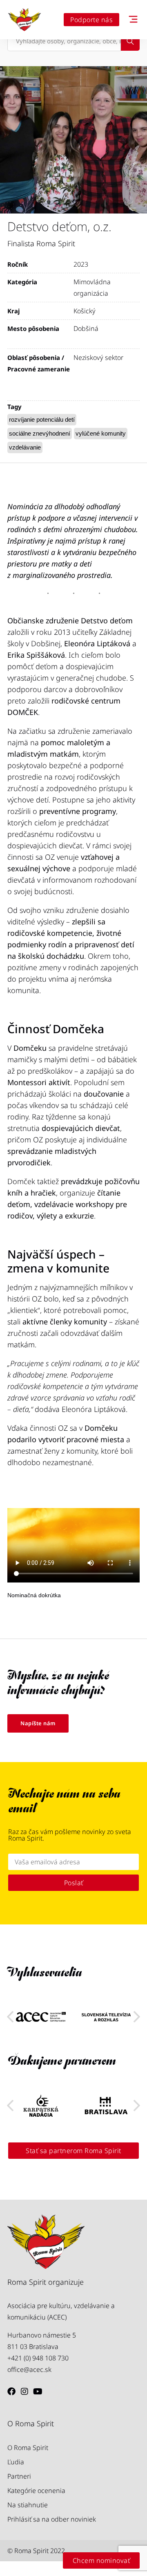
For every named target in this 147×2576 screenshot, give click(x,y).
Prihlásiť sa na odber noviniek (52, 2519)
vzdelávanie (25, 447)
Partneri (19, 2476)
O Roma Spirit (28, 2448)
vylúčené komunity (101, 433)
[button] (137, 2017)
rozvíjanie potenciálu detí (42, 419)
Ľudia (16, 2462)
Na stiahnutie (28, 2505)
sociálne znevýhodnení (40, 433)
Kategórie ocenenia (36, 2491)
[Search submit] (130, 41)
